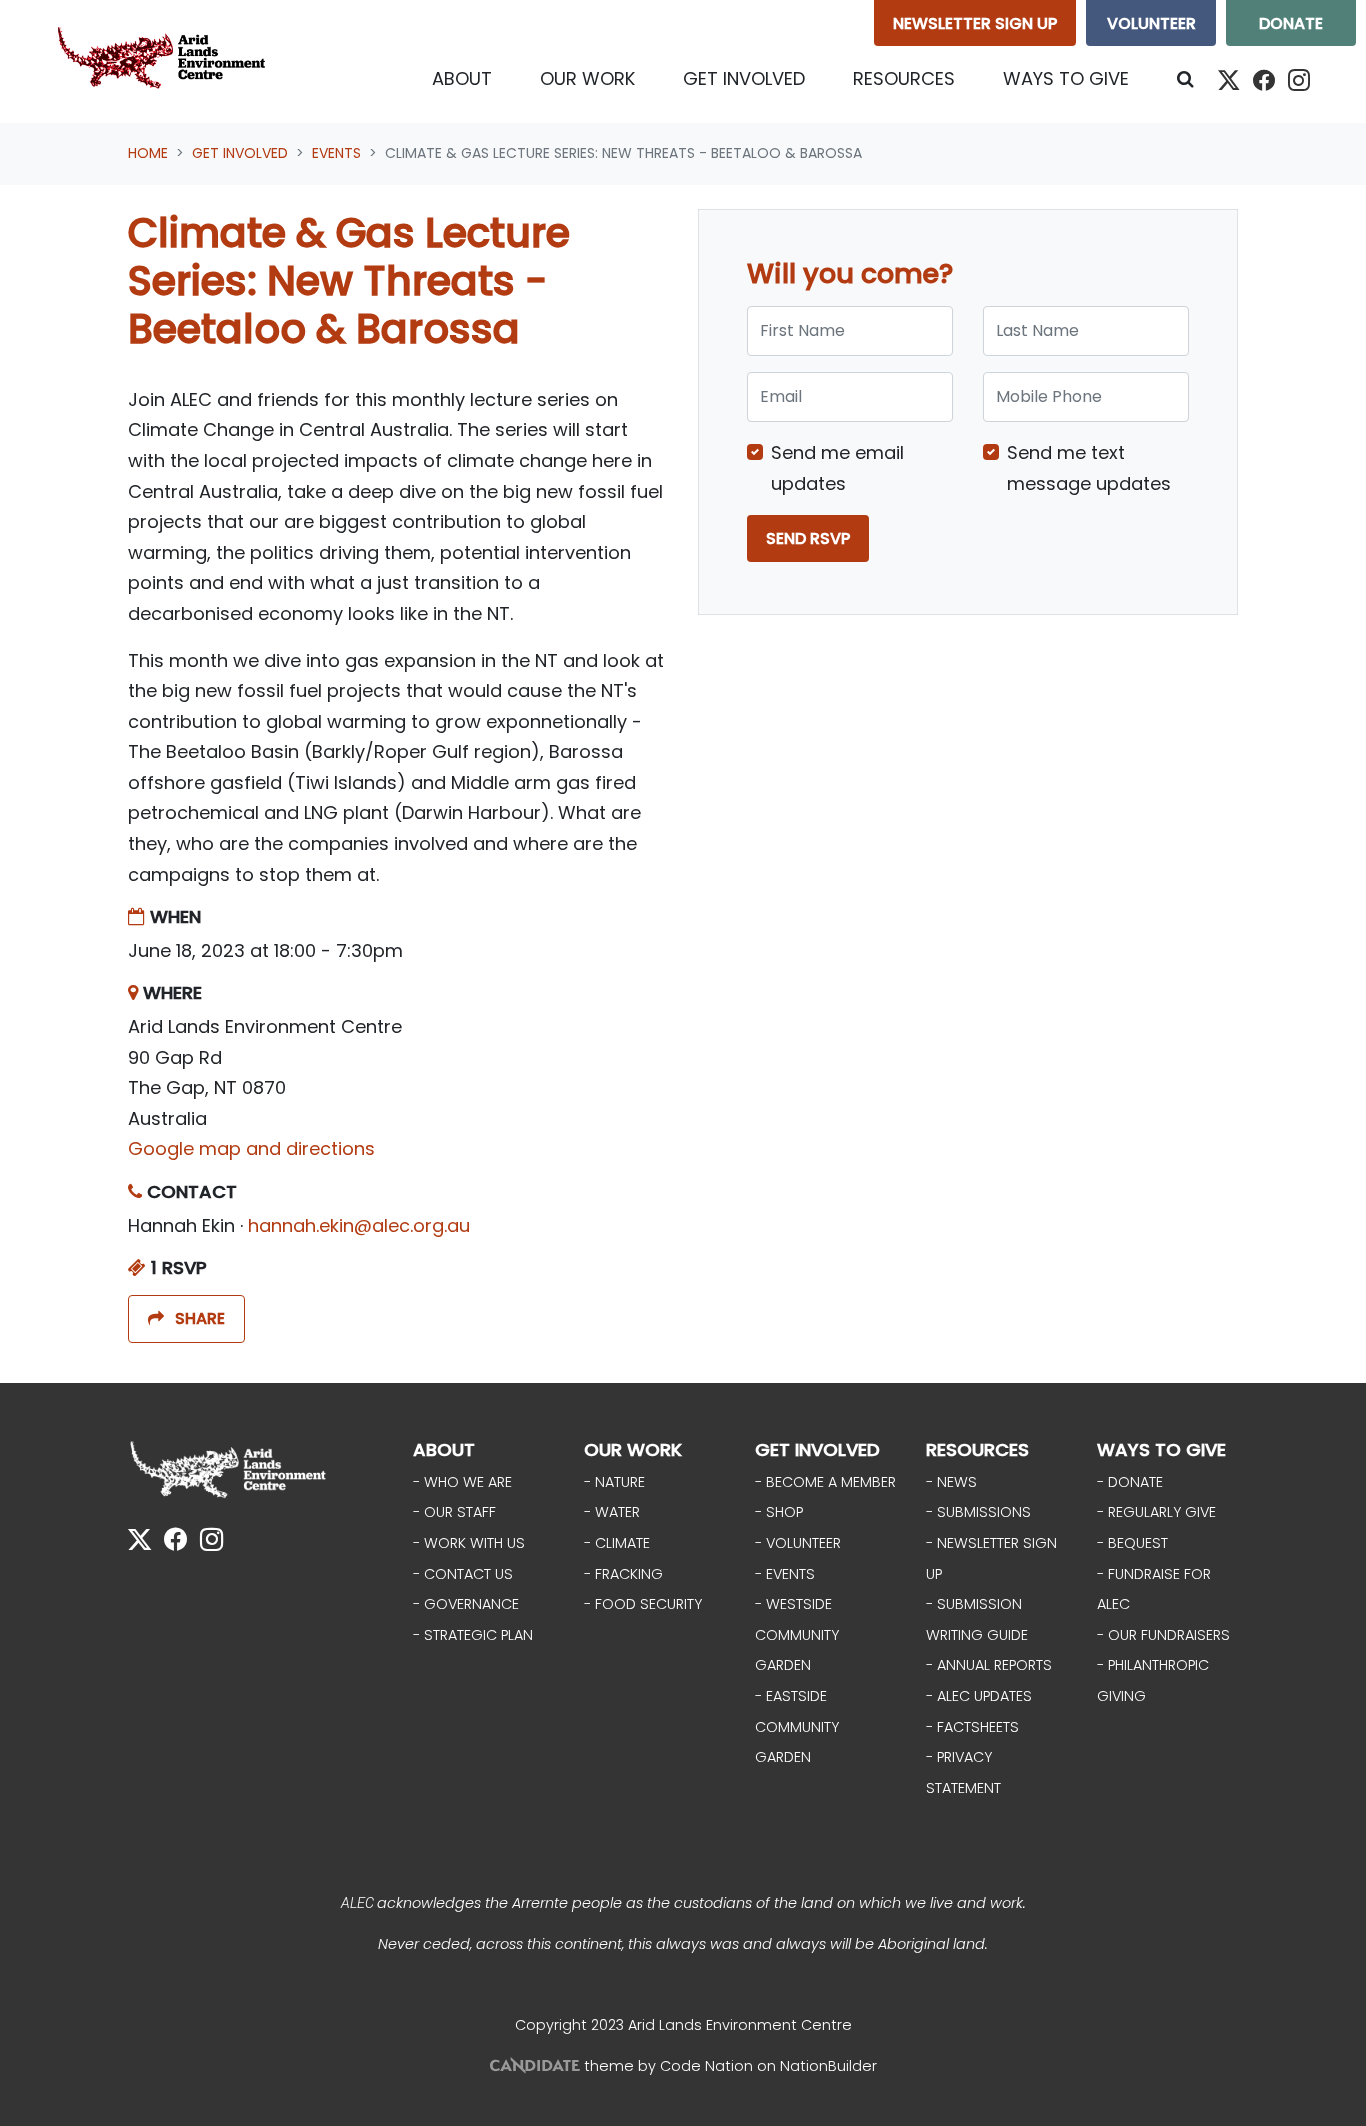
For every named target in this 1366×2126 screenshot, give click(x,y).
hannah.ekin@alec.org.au (359, 1225)
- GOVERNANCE (466, 1604)
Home (148, 153)
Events (336, 153)
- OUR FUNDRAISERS (1163, 1635)
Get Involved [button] (756, 78)
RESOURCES (977, 1449)
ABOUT (444, 1449)
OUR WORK (633, 1449)
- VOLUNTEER (798, 1543)
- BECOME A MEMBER (825, 1482)
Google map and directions (251, 1148)
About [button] (462, 78)
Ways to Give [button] (1066, 78)
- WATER (612, 1512)
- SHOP (779, 1512)
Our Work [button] (587, 78)
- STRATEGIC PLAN (473, 1635)
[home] (166, 61)
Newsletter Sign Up (975, 23)
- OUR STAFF (454, 1512)
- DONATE (1130, 1482)
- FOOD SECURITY (643, 1604)
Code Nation (706, 2066)
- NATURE (614, 1482)
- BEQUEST (1132, 1543)
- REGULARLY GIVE (1156, 1512)
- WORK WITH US (469, 1543)
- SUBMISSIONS (978, 1512)
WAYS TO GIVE (1161, 1449)
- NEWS (951, 1482)
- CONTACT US (463, 1574)
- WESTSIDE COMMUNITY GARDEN (797, 1634)
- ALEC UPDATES (979, 1696)
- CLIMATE (617, 1543)
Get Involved (240, 153)
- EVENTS (785, 1574)
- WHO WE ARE (462, 1482)
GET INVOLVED (817, 1449)
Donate (1291, 23)
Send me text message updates (1089, 468)
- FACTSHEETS (972, 1727)
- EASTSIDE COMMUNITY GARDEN (797, 1726)
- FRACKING (623, 1574)
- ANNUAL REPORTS (989, 1665)
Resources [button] (904, 78)
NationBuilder (828, 2066)
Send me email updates (837, 468)
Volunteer (1151, 23)
